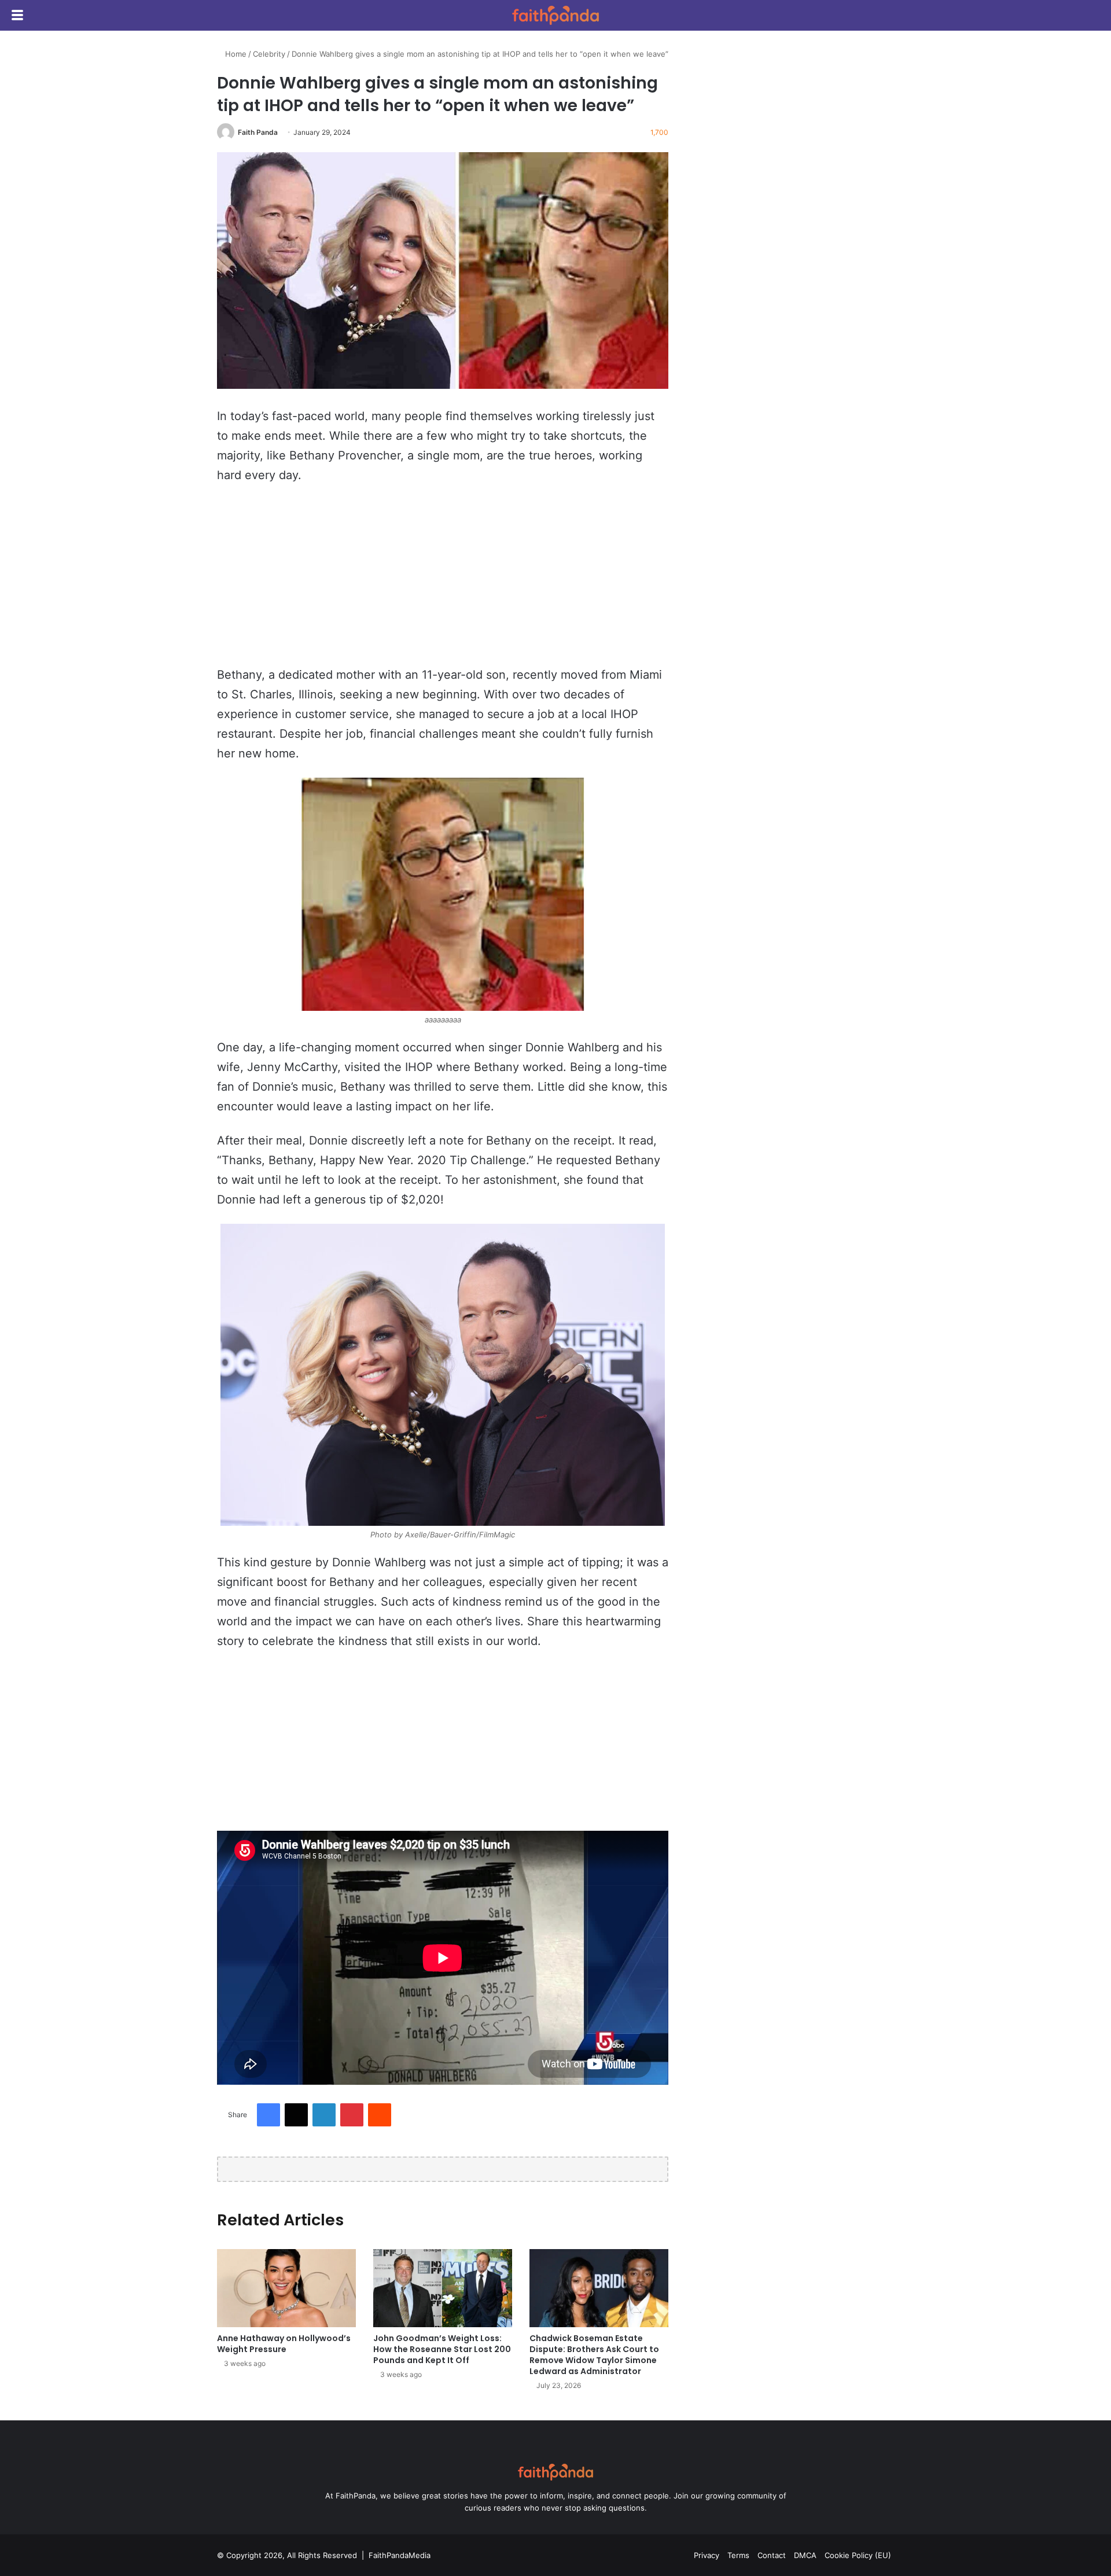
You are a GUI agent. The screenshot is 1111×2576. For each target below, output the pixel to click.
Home (235, 54)
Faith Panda (258, 132)
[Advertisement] (443, 580)
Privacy (707, 2555)
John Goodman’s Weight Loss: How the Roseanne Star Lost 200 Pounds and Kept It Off (442, 2349)
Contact (772, 2555)
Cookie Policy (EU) (858, 2555)
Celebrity (269, 54)
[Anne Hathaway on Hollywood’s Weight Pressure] (286, 2288)
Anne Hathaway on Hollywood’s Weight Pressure (284, 2344)
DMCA (805, 2555)
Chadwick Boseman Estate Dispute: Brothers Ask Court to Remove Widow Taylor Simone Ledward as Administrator (594, 2355)
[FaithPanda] (555, 15)
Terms (738, 2555)
